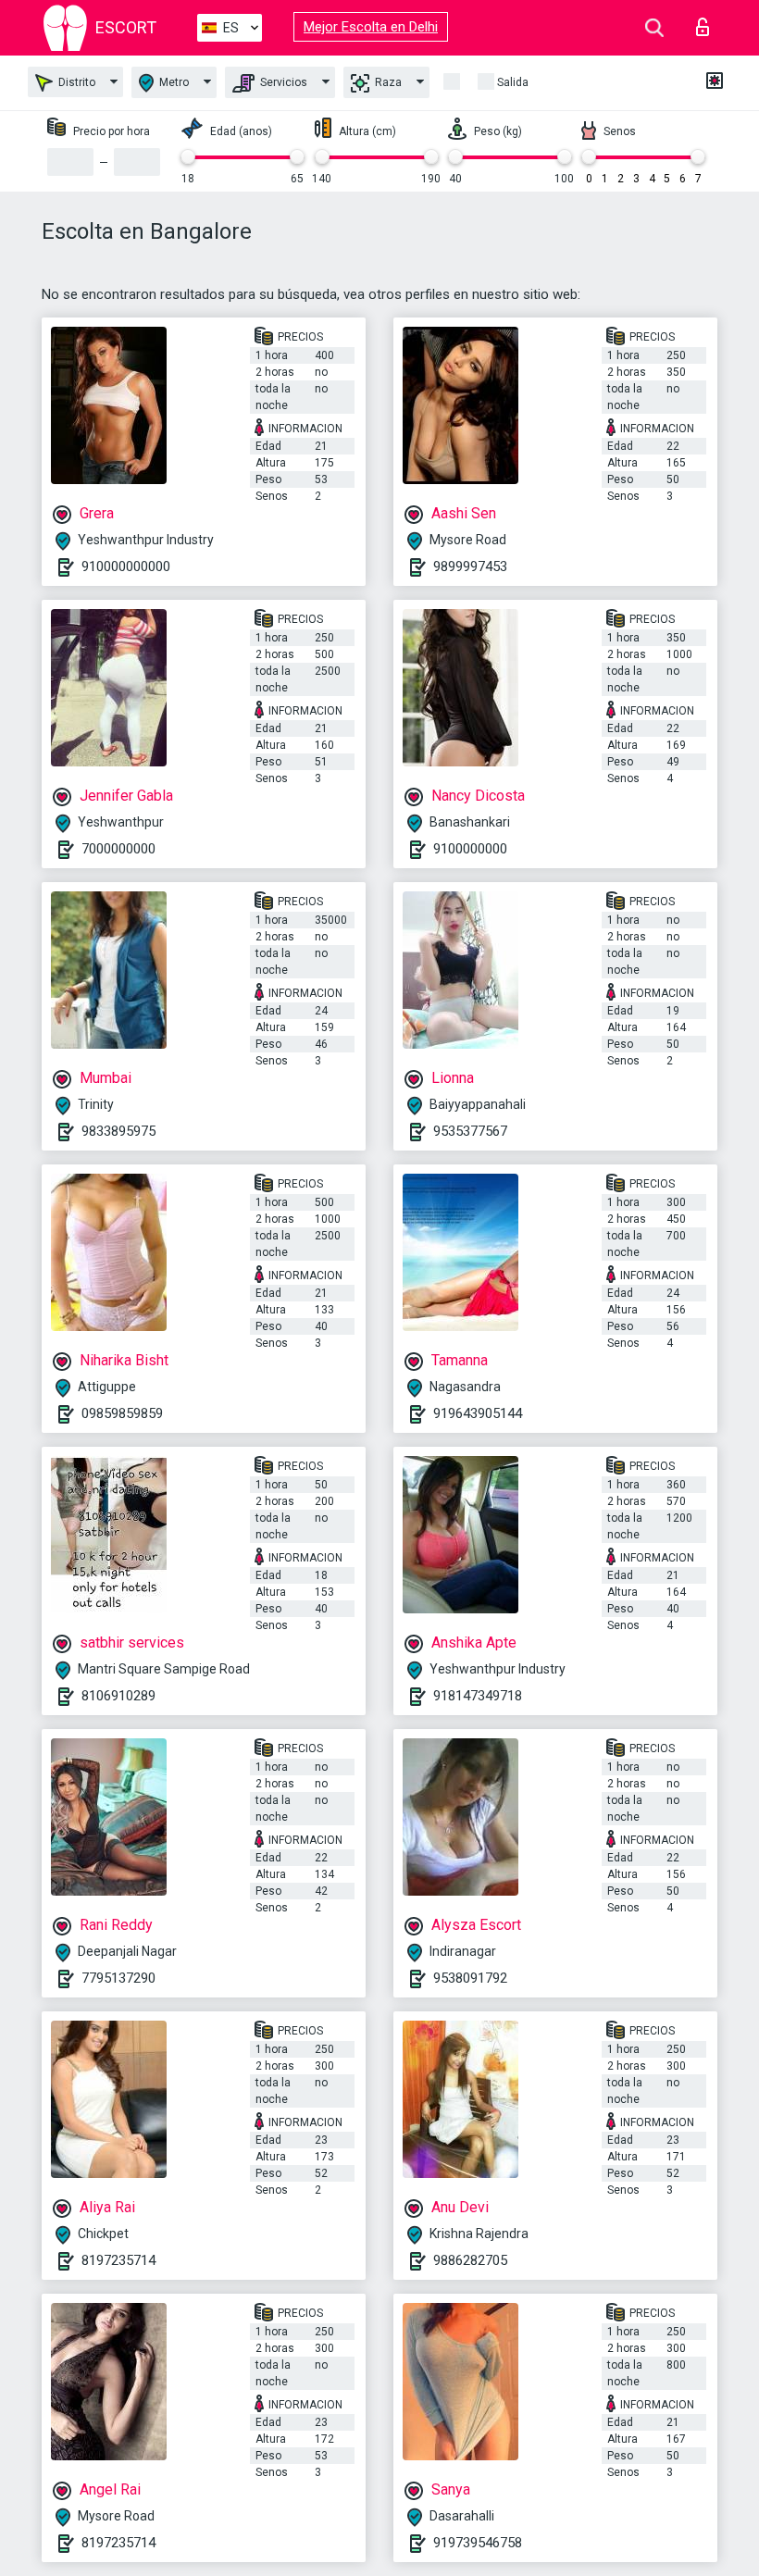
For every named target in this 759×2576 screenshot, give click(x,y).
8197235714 (118, 2260)
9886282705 (470, 2260)
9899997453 (470, 566)
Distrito (75, 82)
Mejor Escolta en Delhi (371, 27)
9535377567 (470, 1131)
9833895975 (118, 1131)
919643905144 (478, 1413)
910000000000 (126, 566)
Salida (513, 82)
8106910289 (118, 1696)
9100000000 (470, 849)
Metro (173, 82)
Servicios (282, 82)
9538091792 (470, 1978)
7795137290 (118, 1978)
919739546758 (478, 2543)
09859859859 (122, 1413)
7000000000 (118, 849)
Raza (387, 82)
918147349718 (478, 1696)
